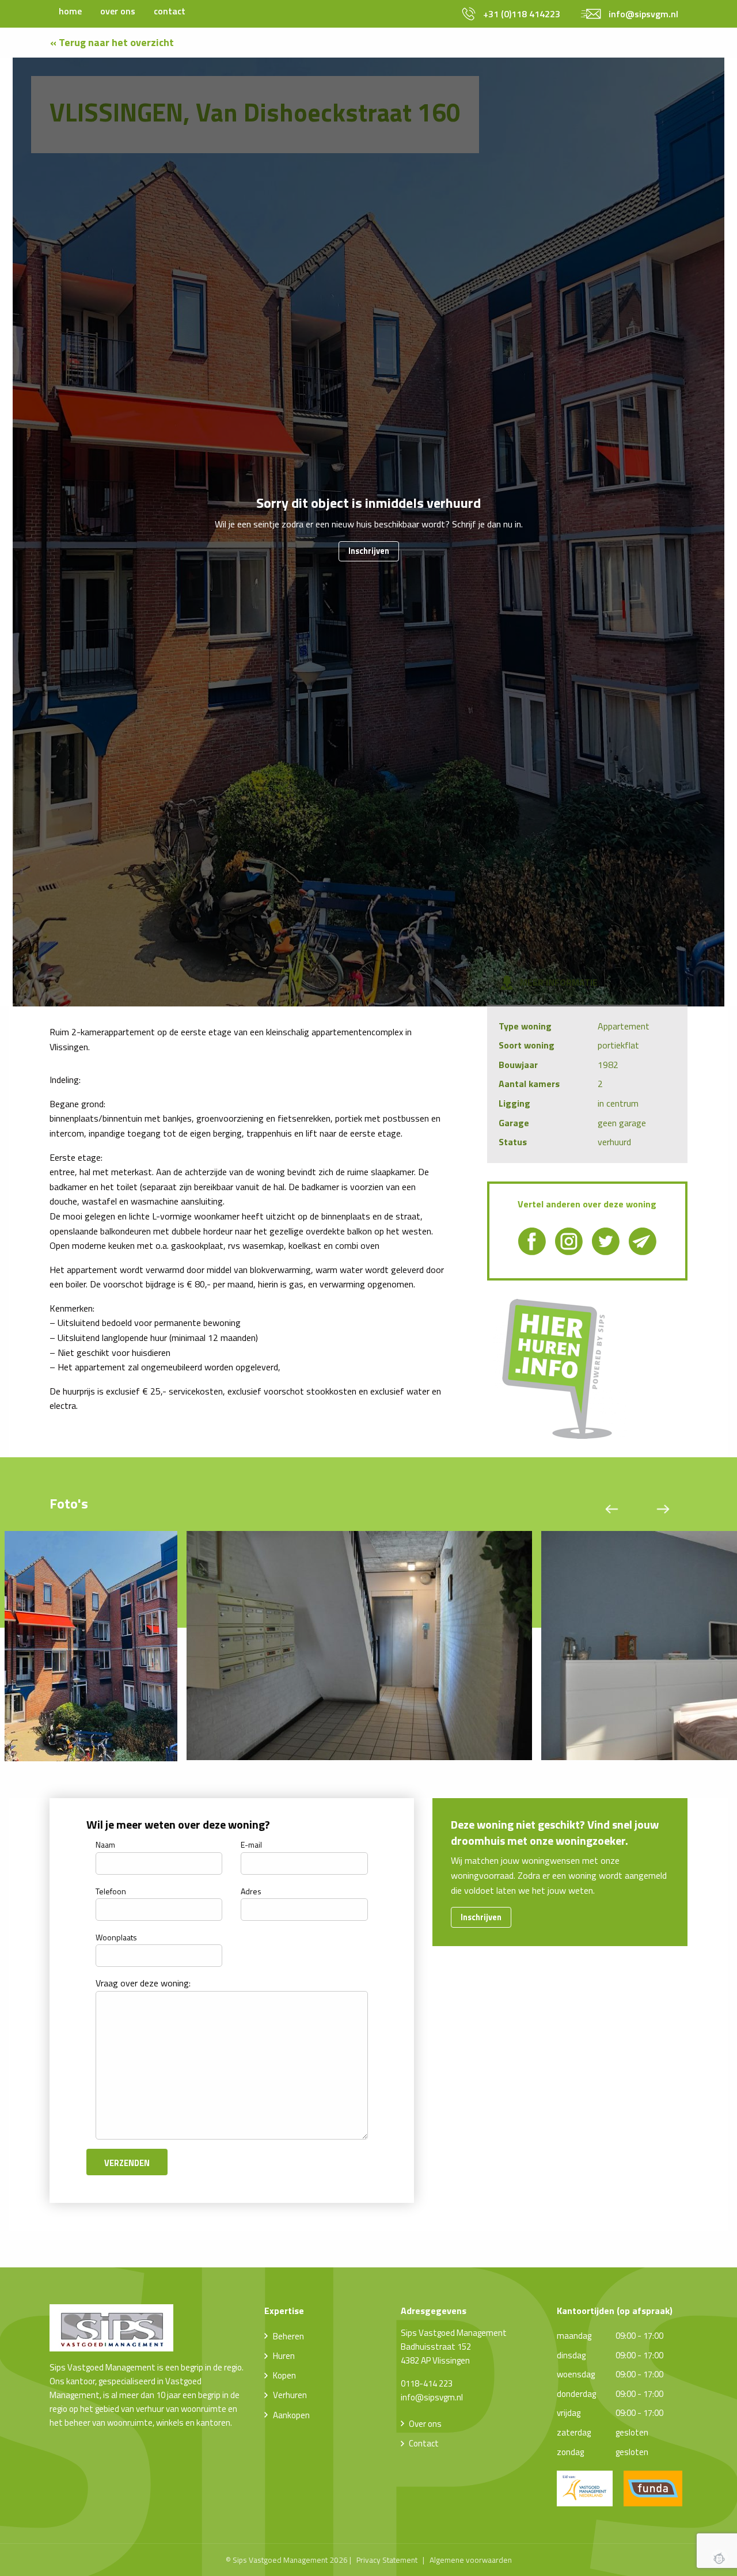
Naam (105, 1844)
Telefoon (111, 1891)
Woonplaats (116, 1937)
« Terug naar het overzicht (112, 42)
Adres (251, 1891)
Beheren (288, 2336)
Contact (424, 2443)
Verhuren (290, 2395)
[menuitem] (70, 11)
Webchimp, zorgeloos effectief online (719, 2558)
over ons (118, 11)
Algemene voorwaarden (471, 2560)
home (70, 11)
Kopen (284, 2375)
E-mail (251, 1844)
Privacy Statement (387, 2560)
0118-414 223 (427, 2383)
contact (170, 11)
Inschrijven (369, 551)
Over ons (425, 2424)
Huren (284, 2356)
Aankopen (291, 2415)
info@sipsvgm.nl (432, 2397)
